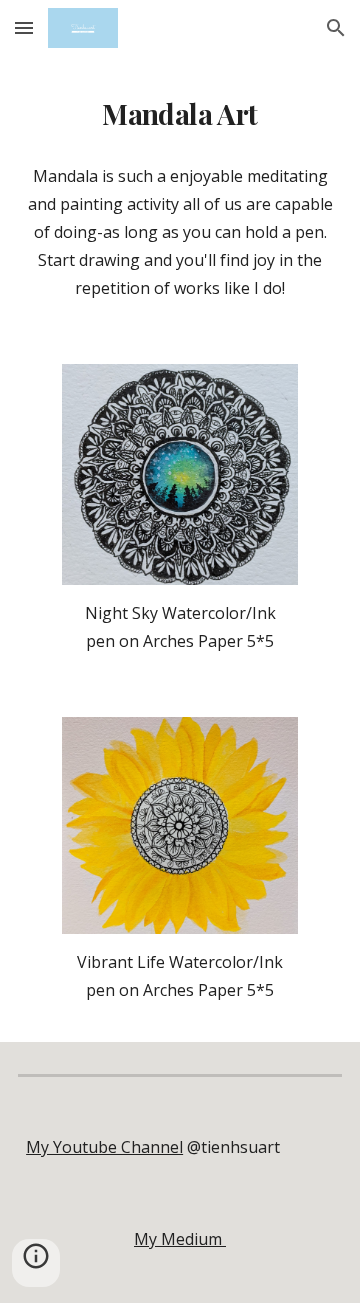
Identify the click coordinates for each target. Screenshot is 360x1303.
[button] (24, 27)
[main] (180, 114)
